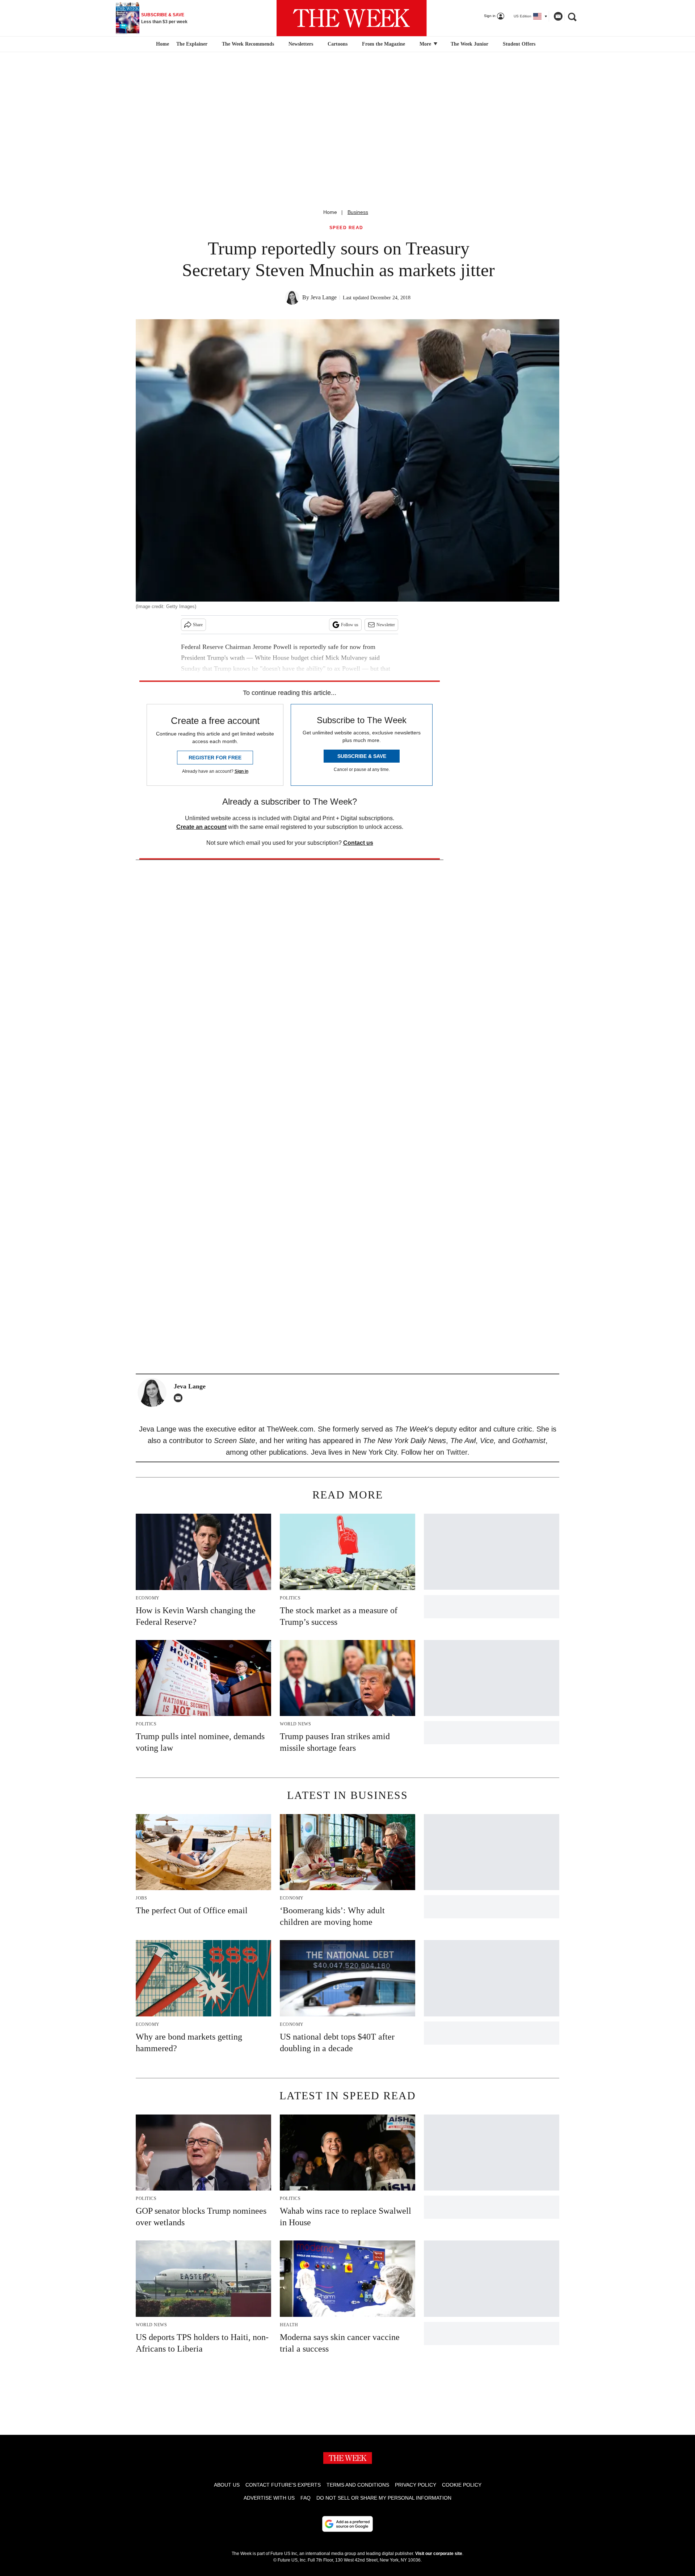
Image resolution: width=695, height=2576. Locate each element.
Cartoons (338, 44)
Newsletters (301, 44)
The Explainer (192, 44)
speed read (346, 228)
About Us (227, 2485)
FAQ (306, 2498)
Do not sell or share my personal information (384, 2498)
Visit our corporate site (439, 2554)
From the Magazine (384, 44)
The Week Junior (469, 44)
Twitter (457, 1452)
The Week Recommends (248, 44)
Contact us (358, 843)
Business (358, 212)
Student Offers (519, 44)
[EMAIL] (180, 1398)
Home (330, 212)
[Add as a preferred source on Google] (347, 2524)
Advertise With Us (269, 2498)
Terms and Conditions (358, 2485)
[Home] (162, 44)
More (426, 44)
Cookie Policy (462, 2485)
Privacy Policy (416, 2485)
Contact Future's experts (283, 2485)
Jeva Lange (324, 297)
